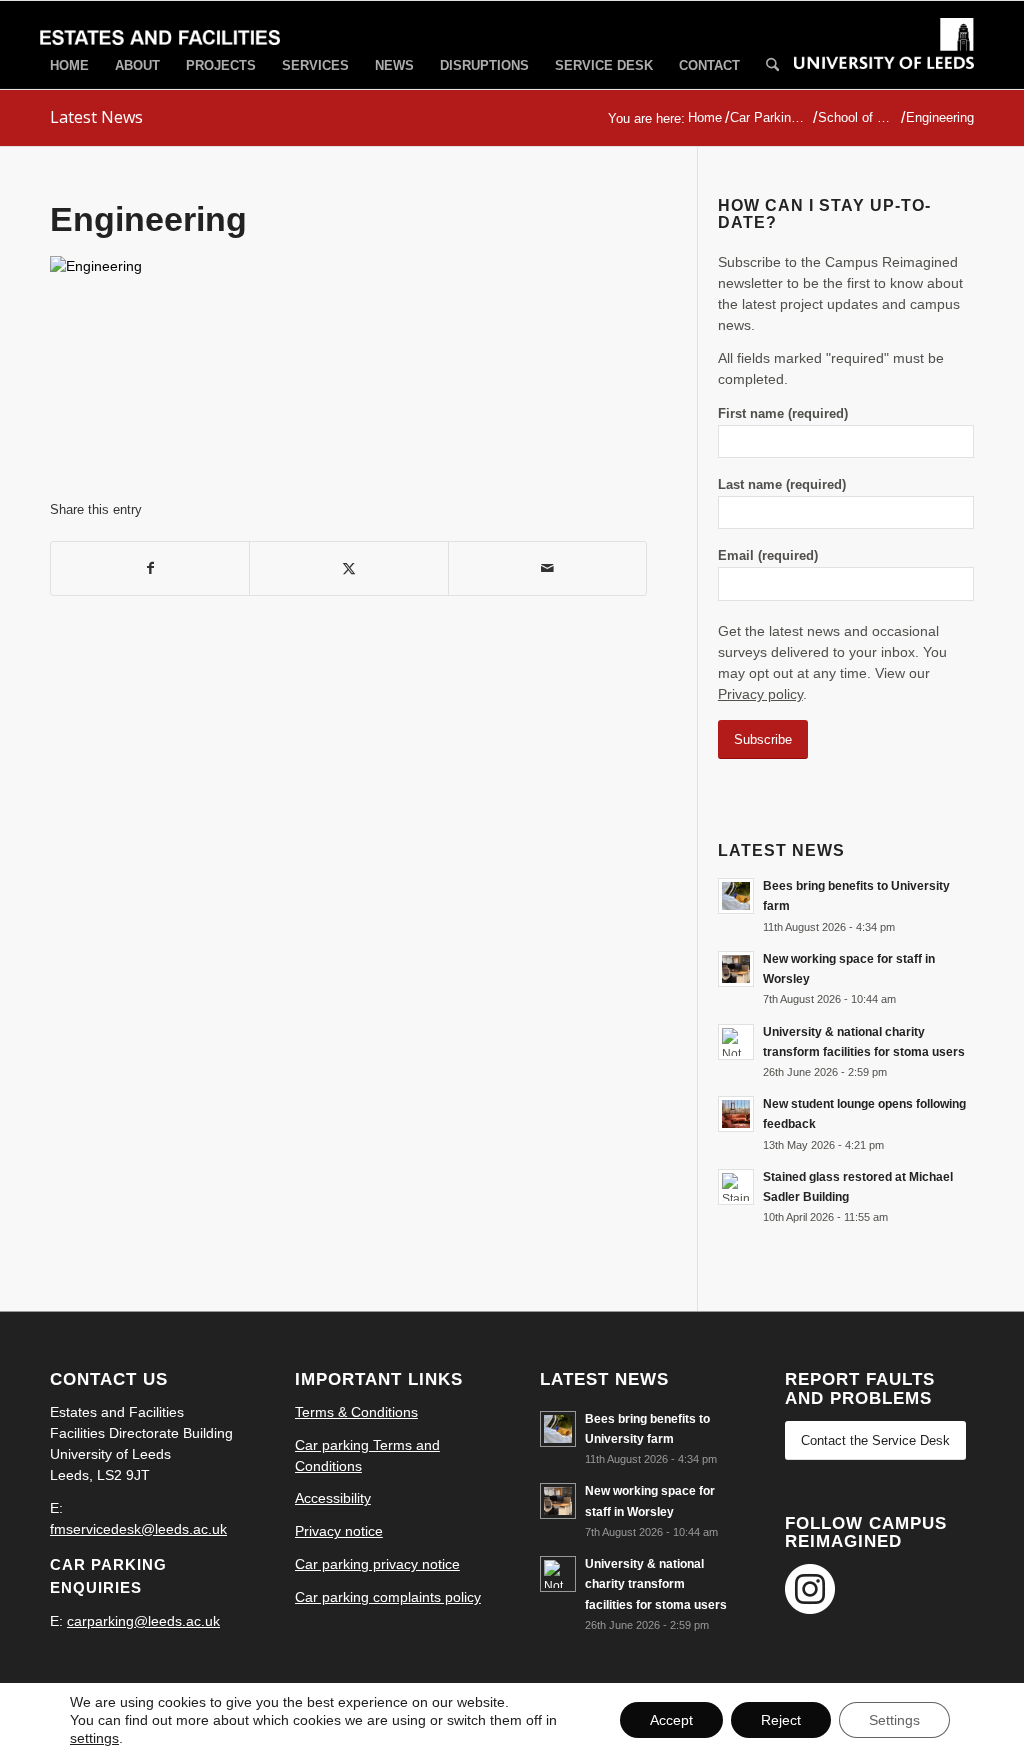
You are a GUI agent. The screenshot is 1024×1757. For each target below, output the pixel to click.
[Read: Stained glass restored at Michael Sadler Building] (736, 1187)
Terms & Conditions (356, 1412)
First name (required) (783, 413)
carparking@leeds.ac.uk (143, 1621)
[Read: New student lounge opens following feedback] (736, 1114)
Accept (671, 1720)
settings (94, 1738)
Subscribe (763, 739)
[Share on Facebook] (150, 568)
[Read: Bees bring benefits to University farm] (736, 896)
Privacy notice (339, 1531)
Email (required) (768, 555)
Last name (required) (782, 484)
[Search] (772, 66)
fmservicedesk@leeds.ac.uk (138, 1529)
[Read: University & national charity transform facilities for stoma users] (736, 1042)
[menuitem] (69, 65)
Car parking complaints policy (388, 1597)
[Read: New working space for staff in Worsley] (736, 969)
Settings (894, 1720)
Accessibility (333, 1498)
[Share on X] (348, 568)
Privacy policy (760, 694)
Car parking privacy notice (377, 1564)
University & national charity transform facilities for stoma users (656, 1584)
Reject (781, 1720)
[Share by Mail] (547, 568)
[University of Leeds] (884, 62)
